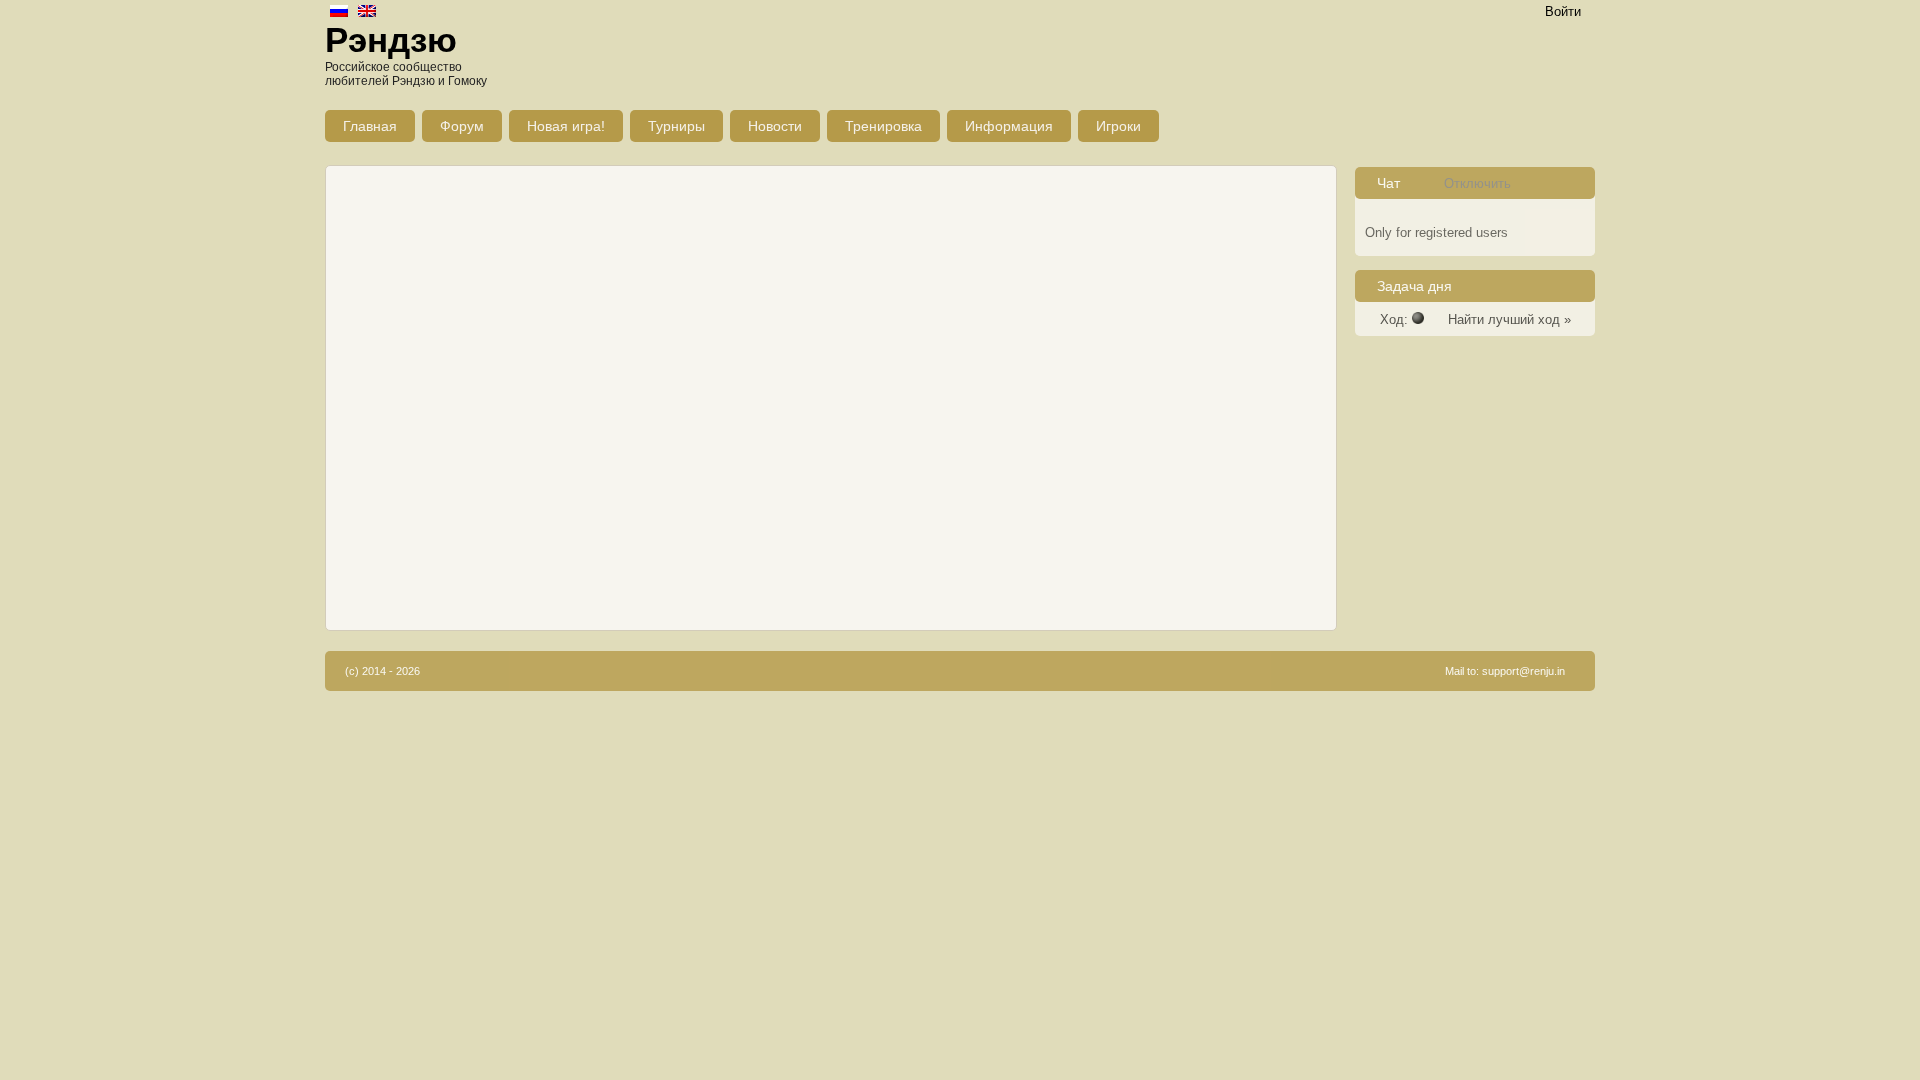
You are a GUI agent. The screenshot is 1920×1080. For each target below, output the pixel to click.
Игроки (1118, 126)
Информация (1009, 126)
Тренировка (883, 126)
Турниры (676, 126)
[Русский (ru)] (339, 12)
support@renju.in (1523, 671)
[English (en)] (367, 12)
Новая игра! (566, 126)
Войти (1563, 11)
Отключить (1477, 183)
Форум (462, 126)
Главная (370, 126)
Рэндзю (391, 39)
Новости (775, 126)
